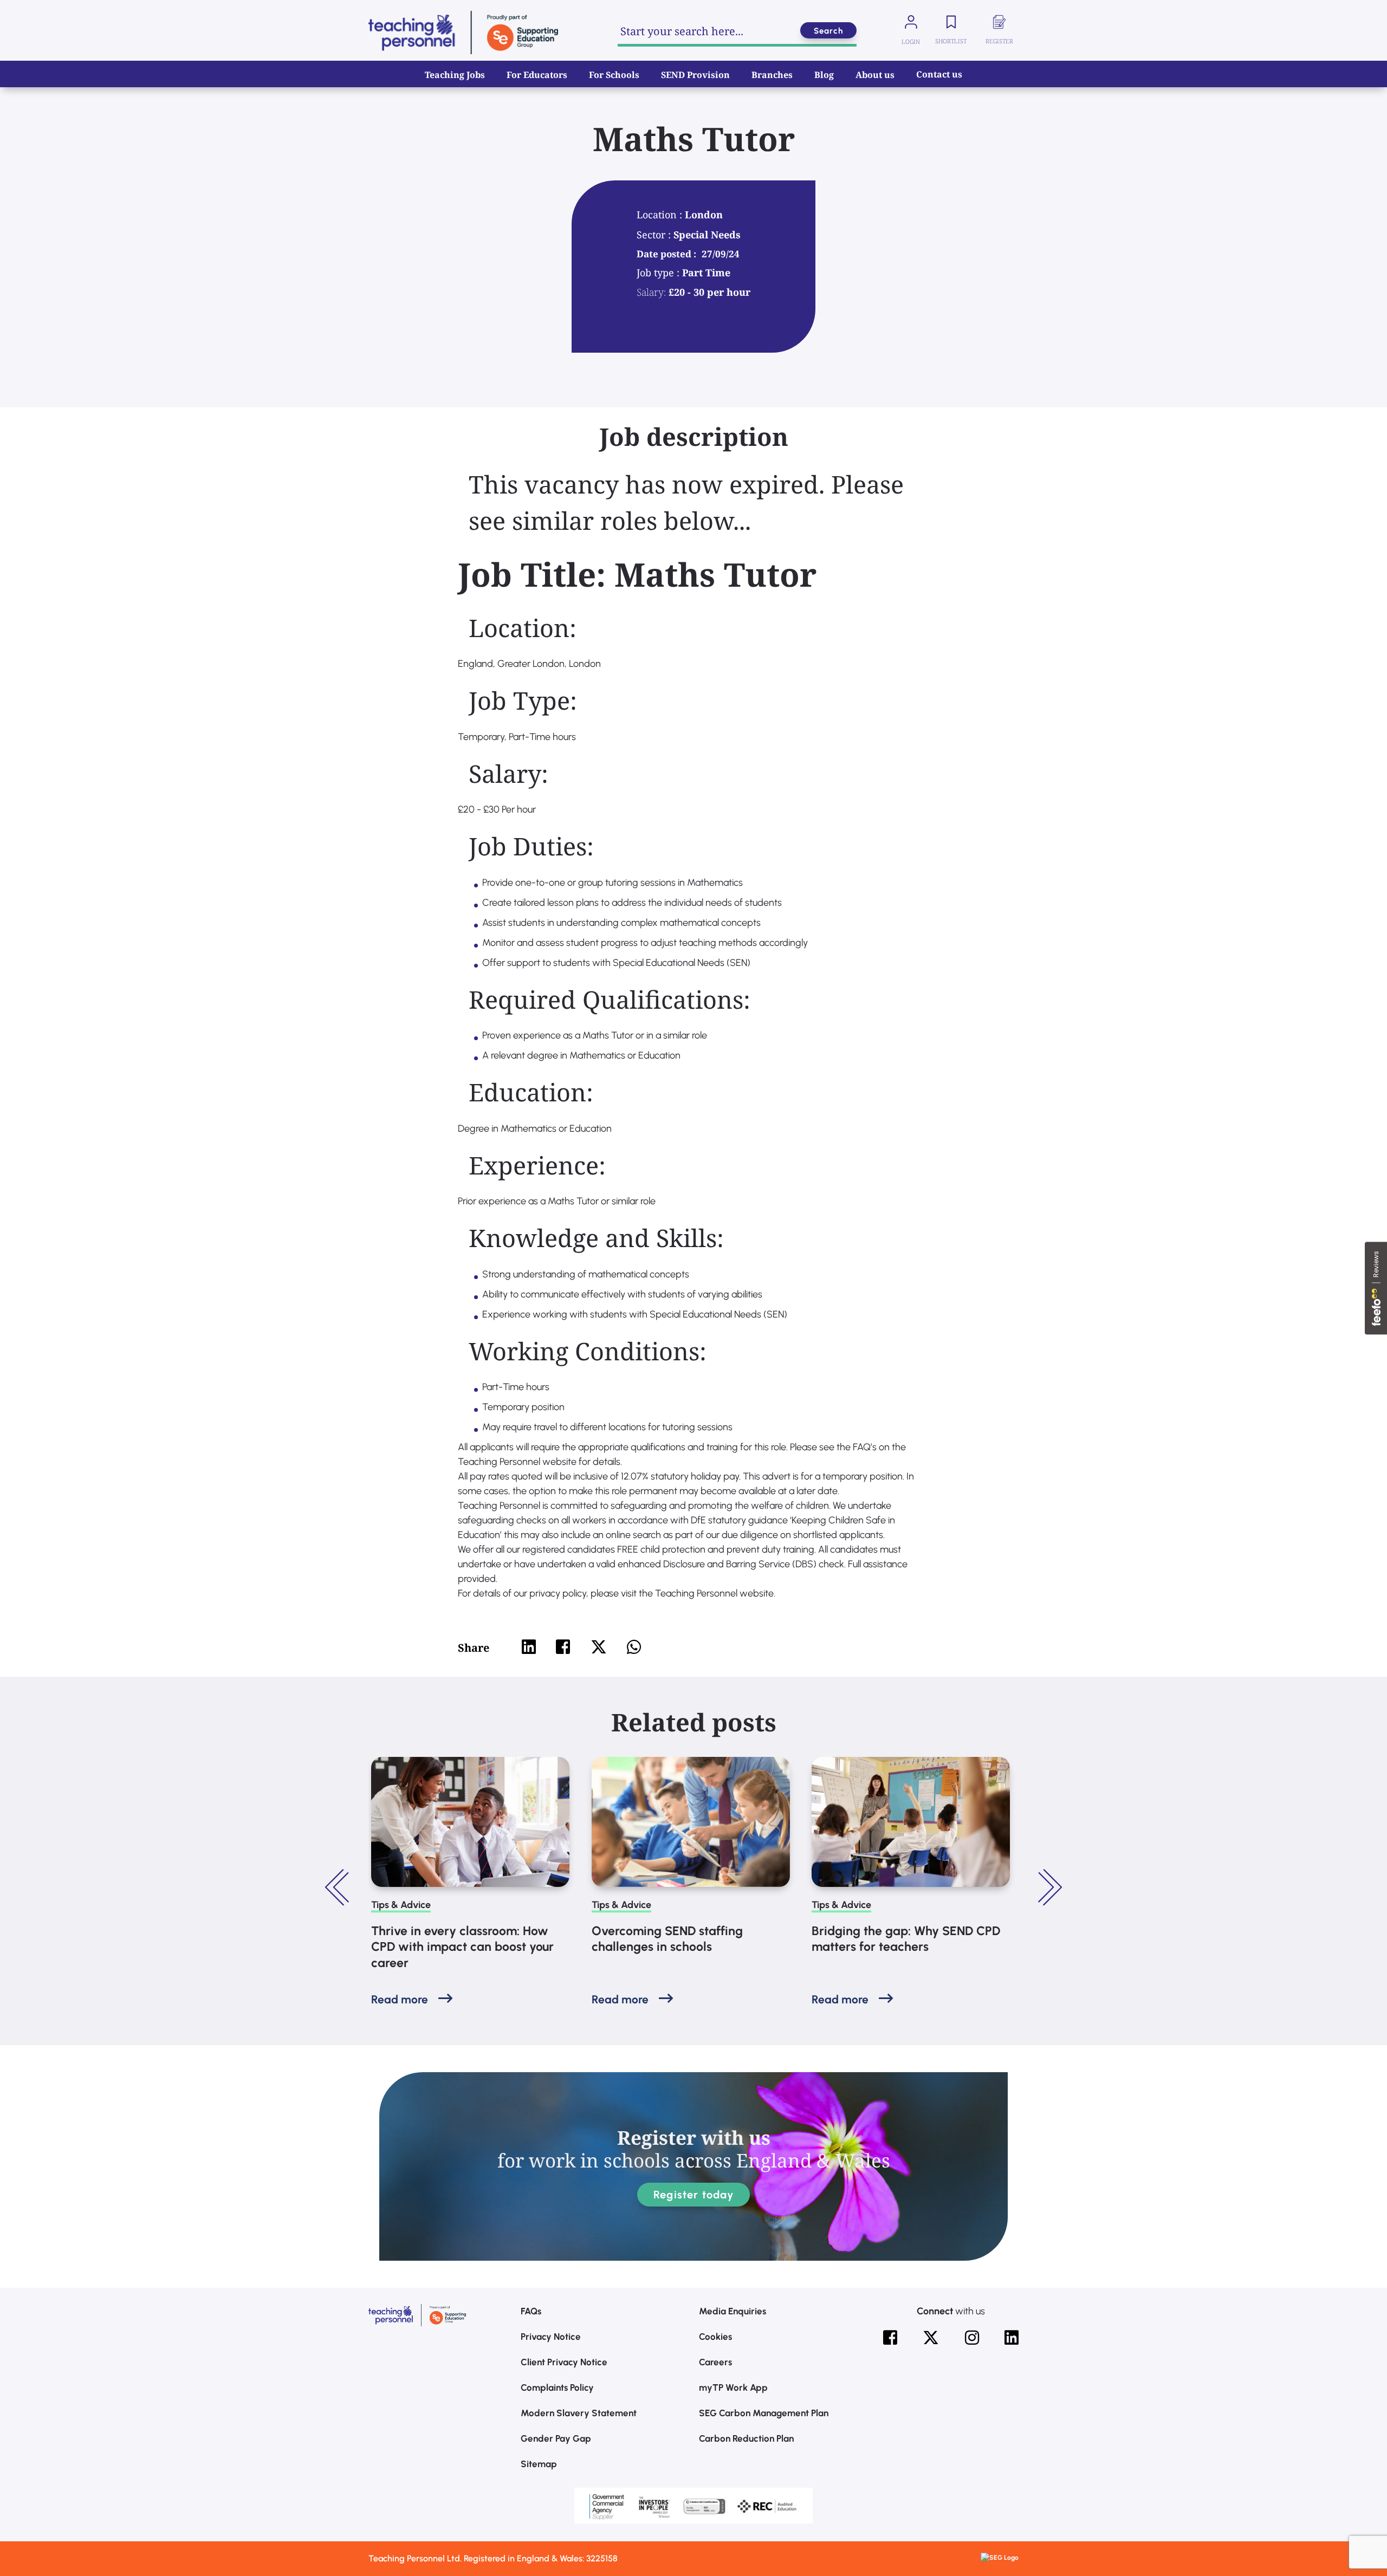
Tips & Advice (401, 1905)
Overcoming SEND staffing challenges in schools (667, 1939)
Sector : (655, 235)
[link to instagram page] (972, 2338)
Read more (400, 1999)
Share (474, 1648)
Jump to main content (64, 16)
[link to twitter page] (931, 2338)
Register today (693, 2195)
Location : (661, 215)
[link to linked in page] (1012, 2338)
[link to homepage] (463, 33)
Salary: (651, 292)
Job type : (659, 272)
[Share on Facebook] (563, 1647)
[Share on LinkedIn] (529, 1647)
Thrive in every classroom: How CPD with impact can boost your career (462, 1947)
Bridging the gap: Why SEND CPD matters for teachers (906, 1939)
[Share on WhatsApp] (634, 1647)
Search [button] (828, 31)
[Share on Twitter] (599, 1647)
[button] (339, 1887)
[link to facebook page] (890, 2338)
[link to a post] (470, 1822)
